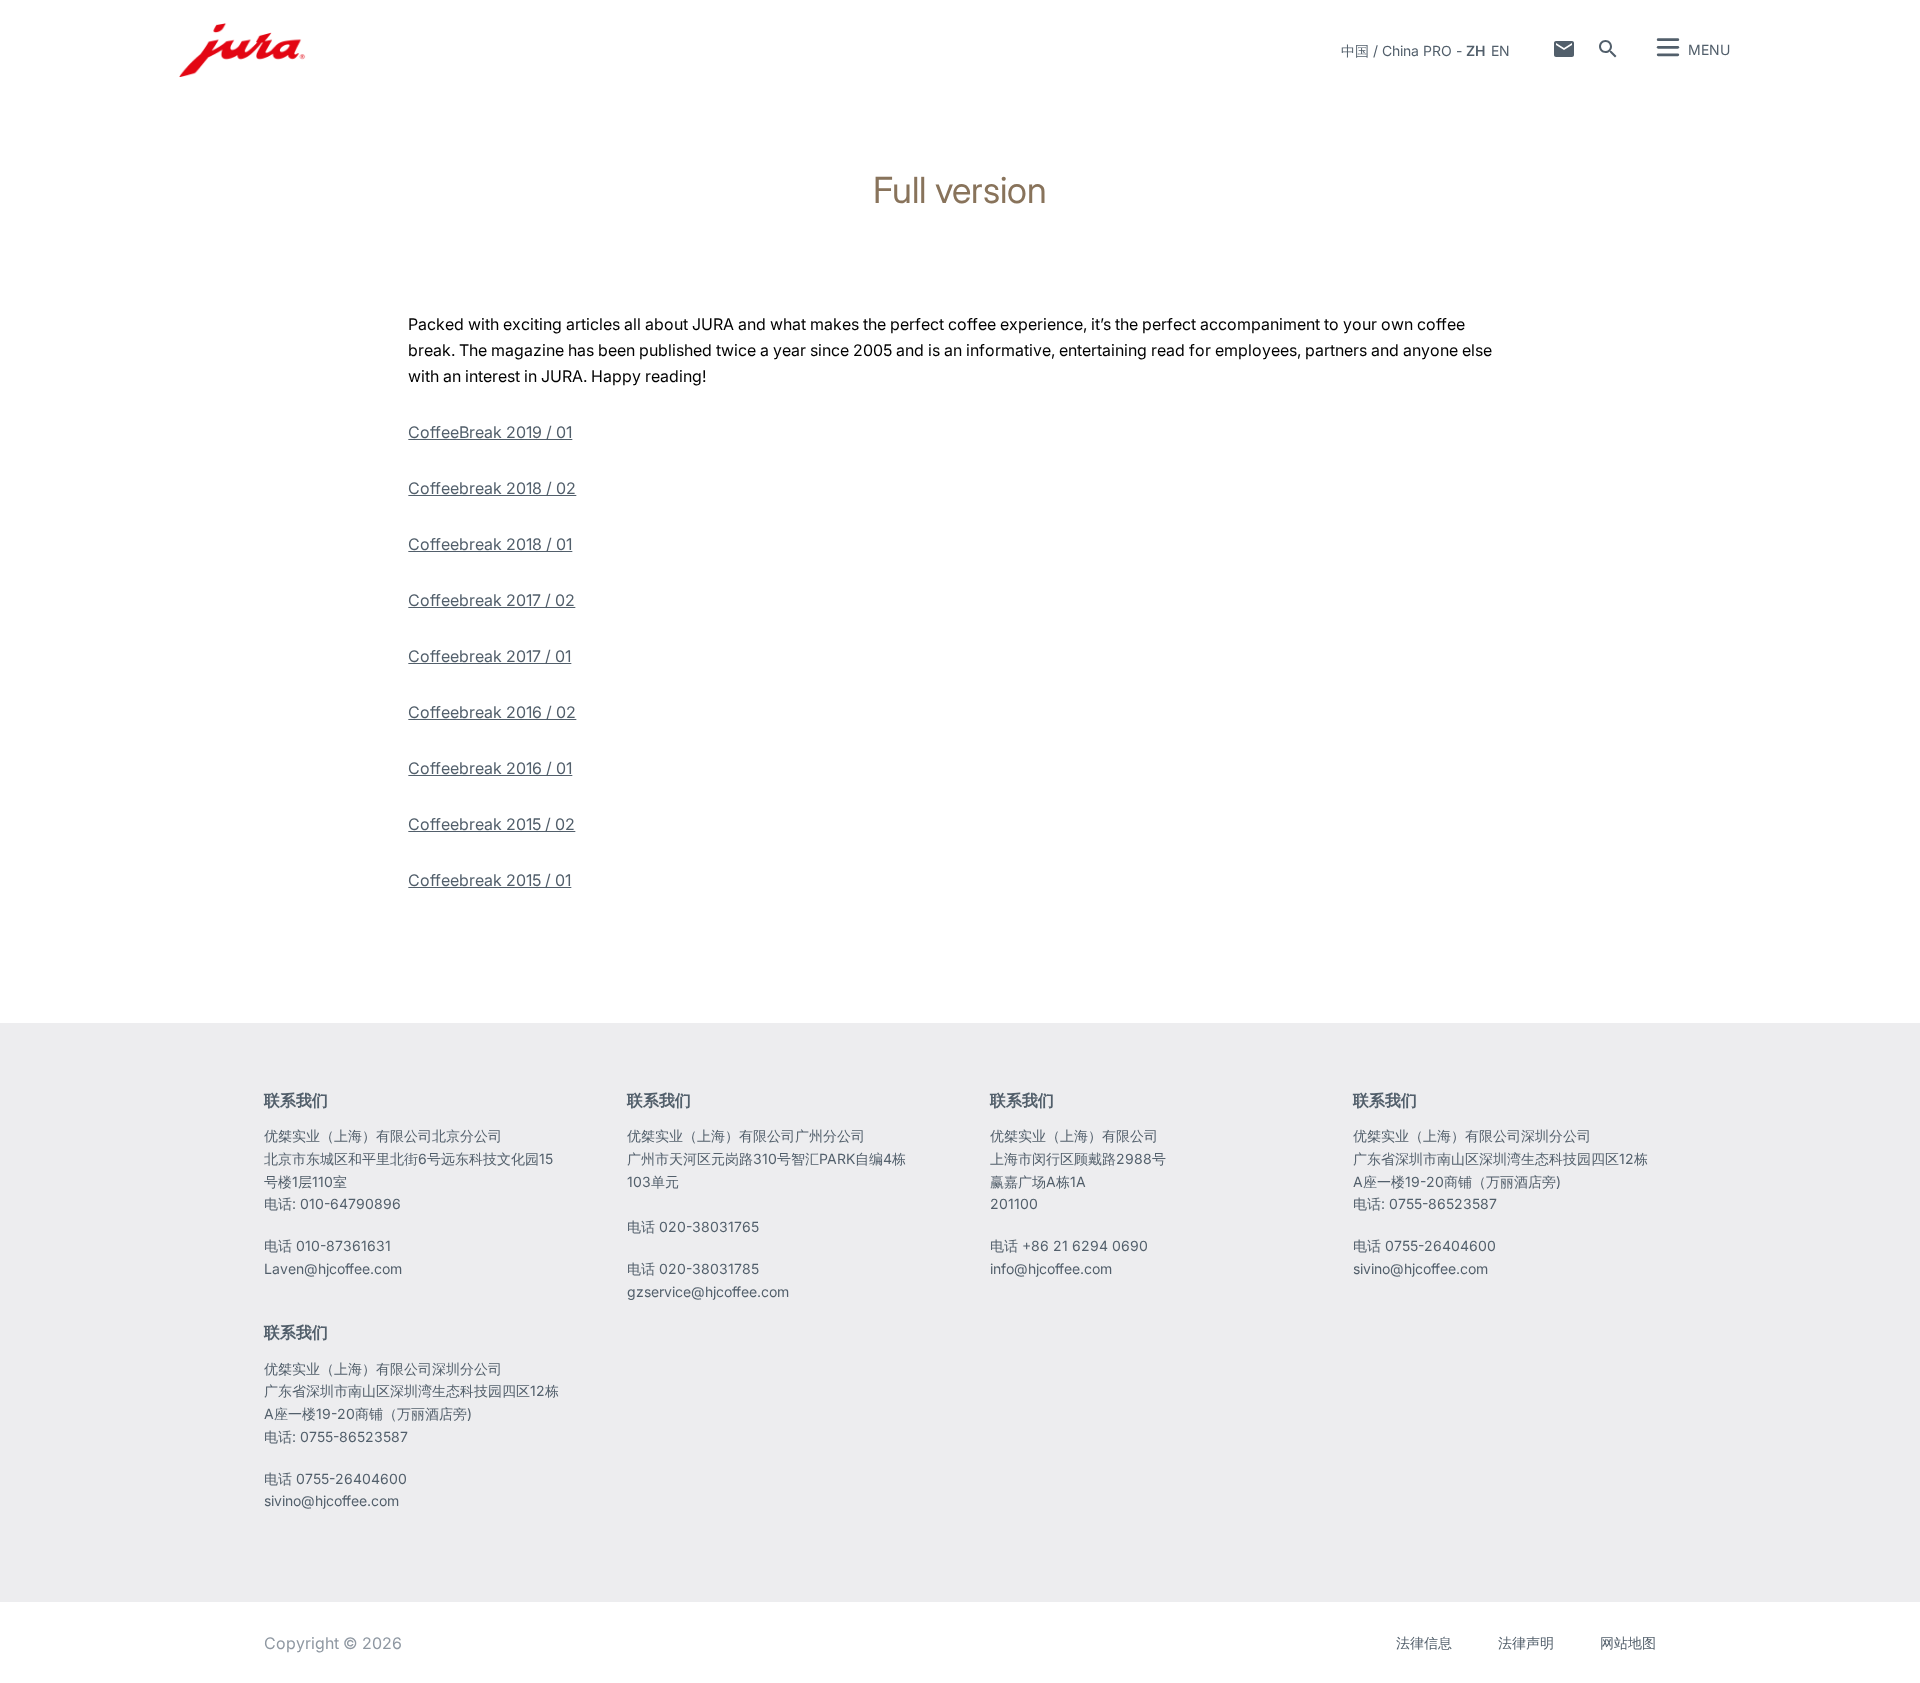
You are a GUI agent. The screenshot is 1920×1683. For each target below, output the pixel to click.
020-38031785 (709, 1268)
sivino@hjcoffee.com (1420, 1268)
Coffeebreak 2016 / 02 (492, 712)
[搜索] (1608, 49)
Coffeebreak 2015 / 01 (489, 880)
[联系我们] (1564, 49)
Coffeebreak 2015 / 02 (491, 824)
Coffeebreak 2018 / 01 (490, 544)
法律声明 (1526, 1642)
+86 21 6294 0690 (1085, 1245)
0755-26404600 (1440, 1245)
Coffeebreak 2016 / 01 (490, 768)
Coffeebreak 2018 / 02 (492, 488)
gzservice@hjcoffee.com (708, 1291)
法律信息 (1424, 1642)
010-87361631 (343, 1245)
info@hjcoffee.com (1051, 1268)
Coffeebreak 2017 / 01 (489, 656)
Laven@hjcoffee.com (333, 1268)
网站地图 (1628, 1642)
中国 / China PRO (1396, 50)
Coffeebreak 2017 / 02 (491, 600)
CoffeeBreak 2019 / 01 (490, 432)
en (1500, 50)
